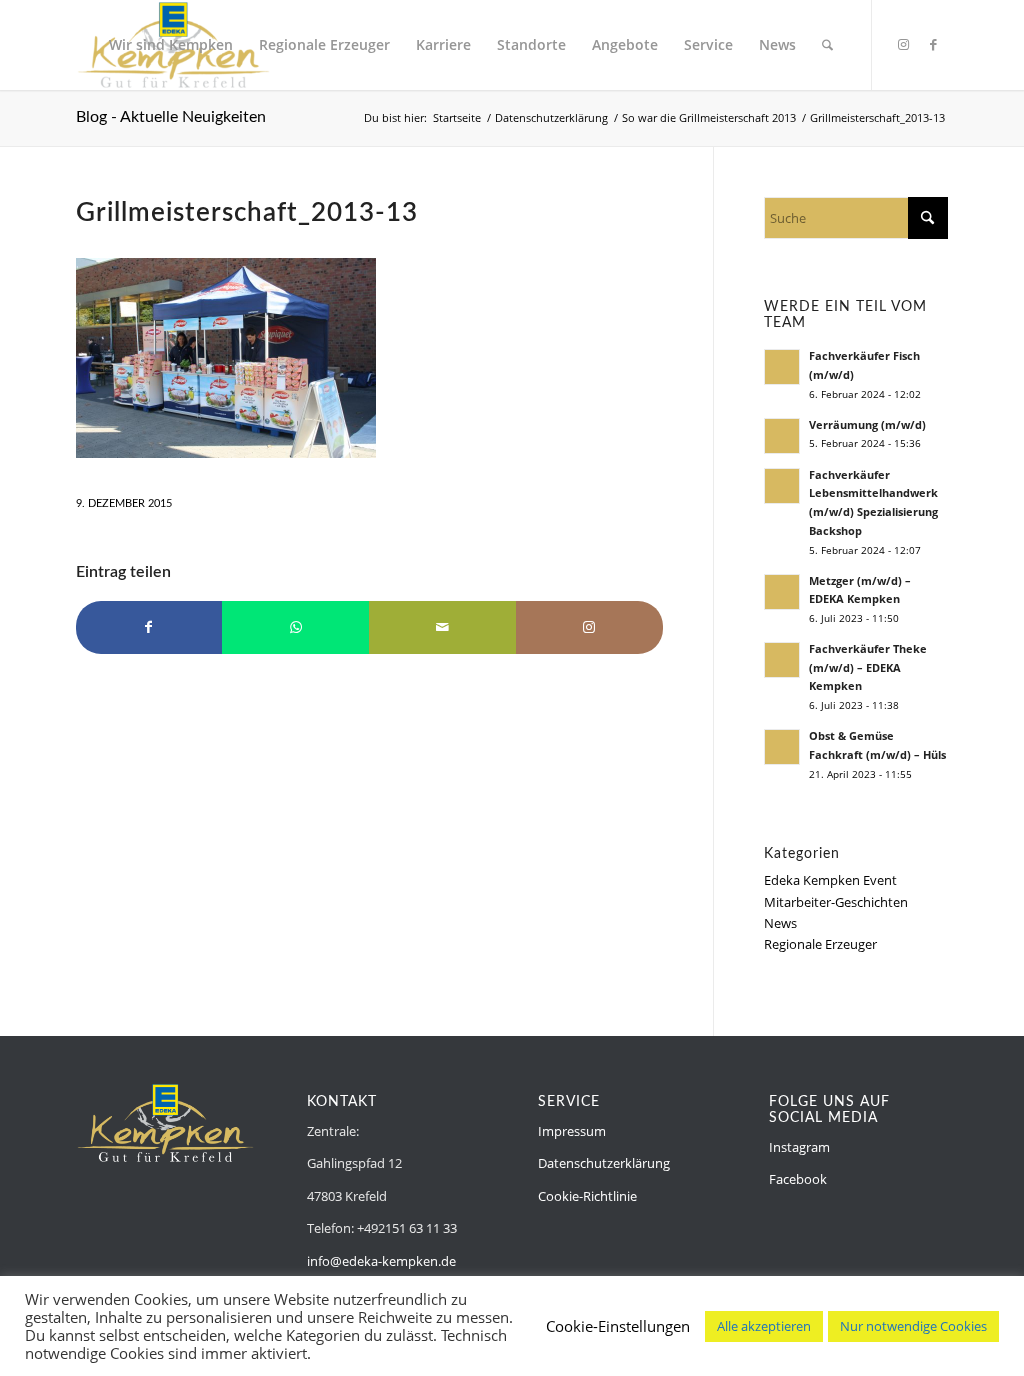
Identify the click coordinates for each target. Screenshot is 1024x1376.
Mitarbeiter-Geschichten (836, 902)
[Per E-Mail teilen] (442, 627)
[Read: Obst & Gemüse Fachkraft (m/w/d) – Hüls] (782, 747)
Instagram (799, 1147)
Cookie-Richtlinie (587, 1196)
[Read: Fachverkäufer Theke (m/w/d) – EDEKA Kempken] (782, 660)
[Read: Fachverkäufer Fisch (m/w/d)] (782, 367)
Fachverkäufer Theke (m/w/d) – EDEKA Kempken (868, 667)
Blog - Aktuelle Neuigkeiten (171, 117)
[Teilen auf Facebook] (149, 627)
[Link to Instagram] (589, 627)
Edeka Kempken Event (830, 880)
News (780, 923)
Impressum (572, 1131)
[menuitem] (171, 45)
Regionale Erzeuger (820, 944)
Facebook (798, 1179)
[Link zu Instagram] (903, 44)
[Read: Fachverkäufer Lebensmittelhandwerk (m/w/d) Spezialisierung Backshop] (782, 486)
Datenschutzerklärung (604, 1163)
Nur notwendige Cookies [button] (913, 1326)
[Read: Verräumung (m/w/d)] (782, 436)
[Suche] (827, 45)
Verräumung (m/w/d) (867, 424)
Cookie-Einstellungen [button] (618, 1326)
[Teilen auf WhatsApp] (295, 627)
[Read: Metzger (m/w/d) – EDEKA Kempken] (782, 592)
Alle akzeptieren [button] (764, 1326)
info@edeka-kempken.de (381, 1261)
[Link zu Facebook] (933, 44)
